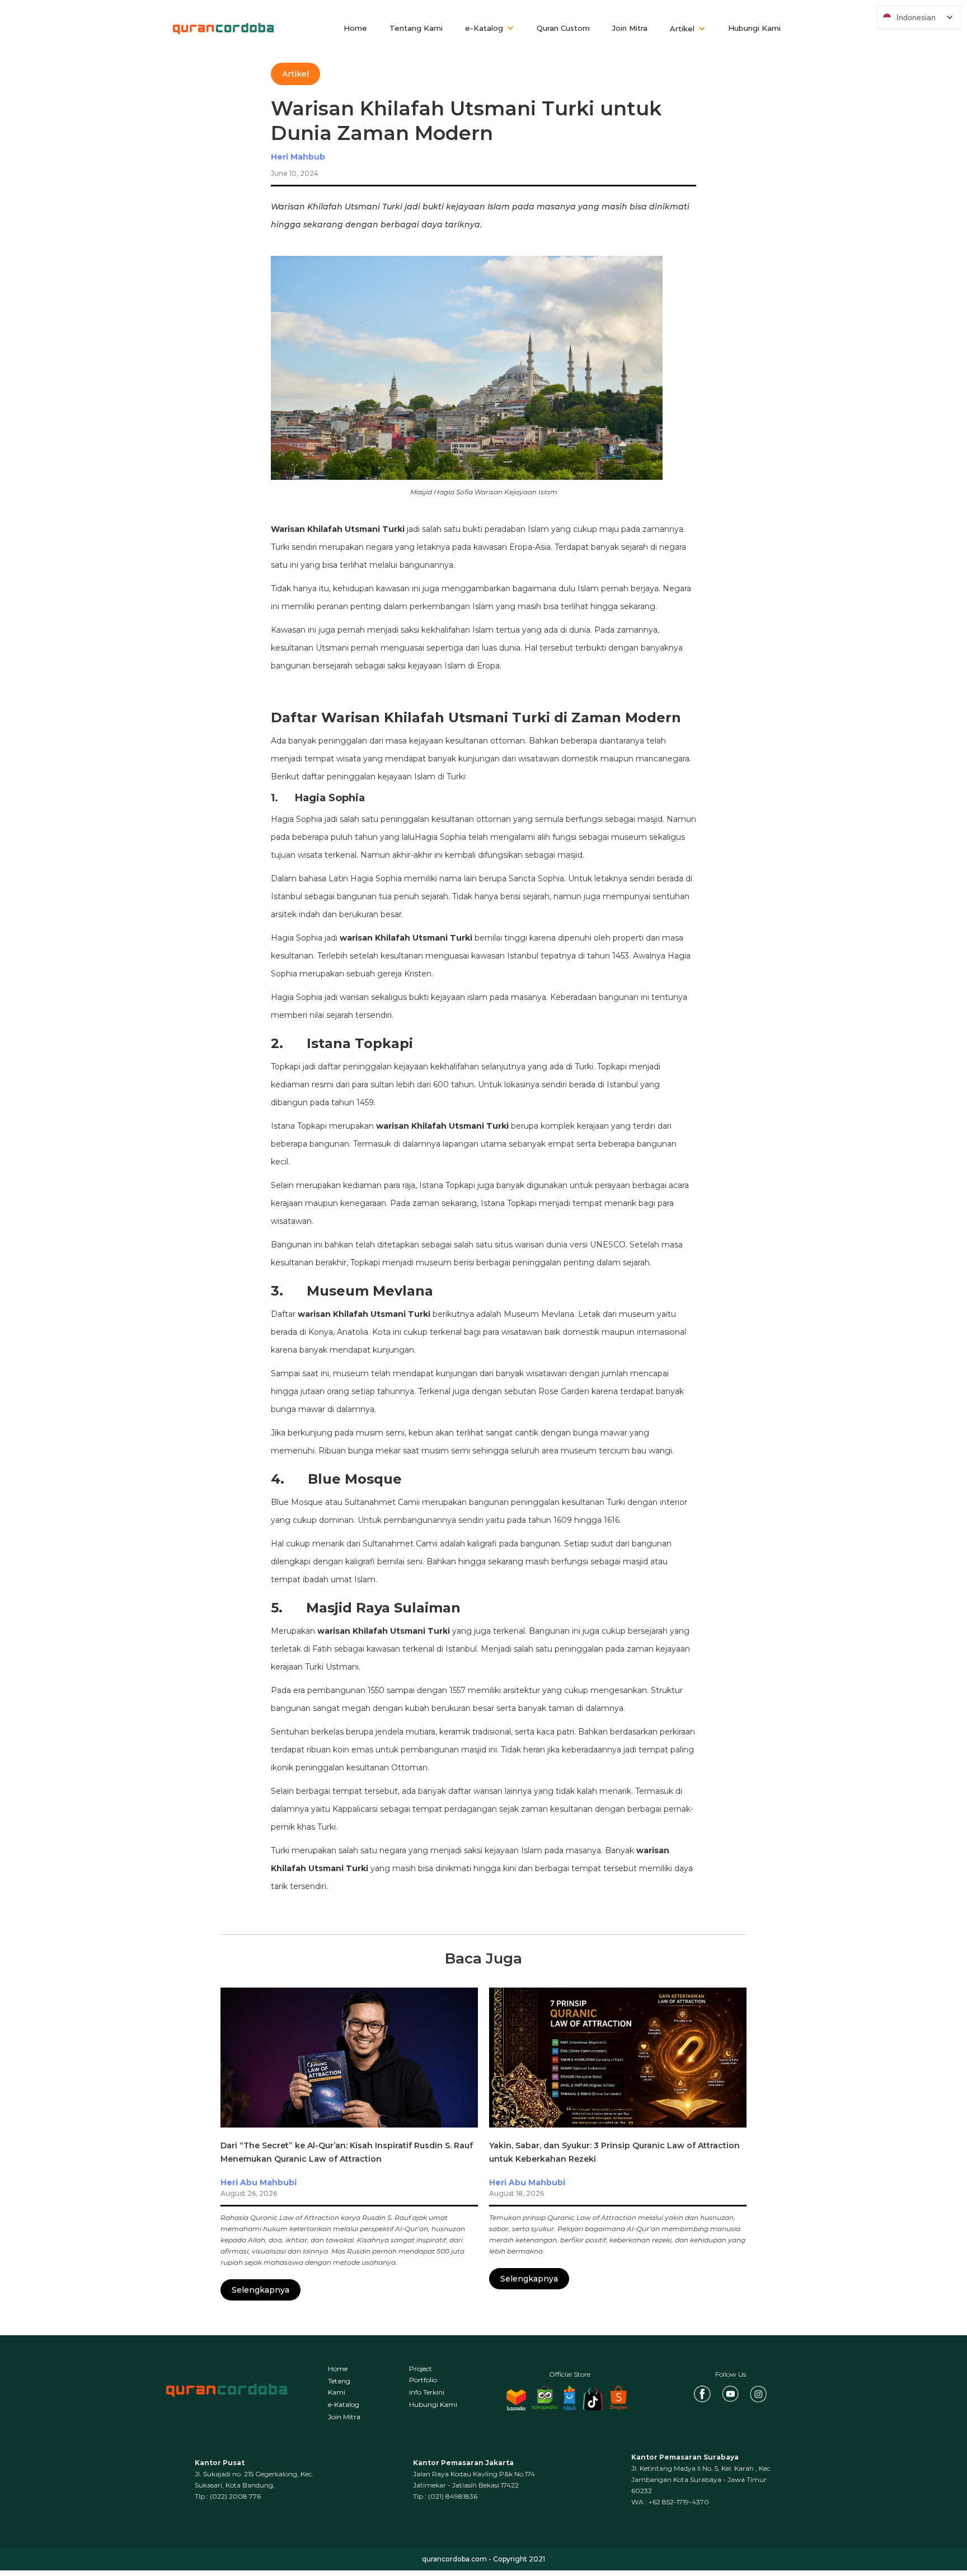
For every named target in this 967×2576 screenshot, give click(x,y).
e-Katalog (344, 2404)
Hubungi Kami (754, 28)
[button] (490, 29)
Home (355, 28)
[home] (223, 28)
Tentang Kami (416, 28)
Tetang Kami (339, 2386)
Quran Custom (563, 28)
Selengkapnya (260, 2290)
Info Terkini (427, 2392)
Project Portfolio (423, 2374)
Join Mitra (630, 28)
